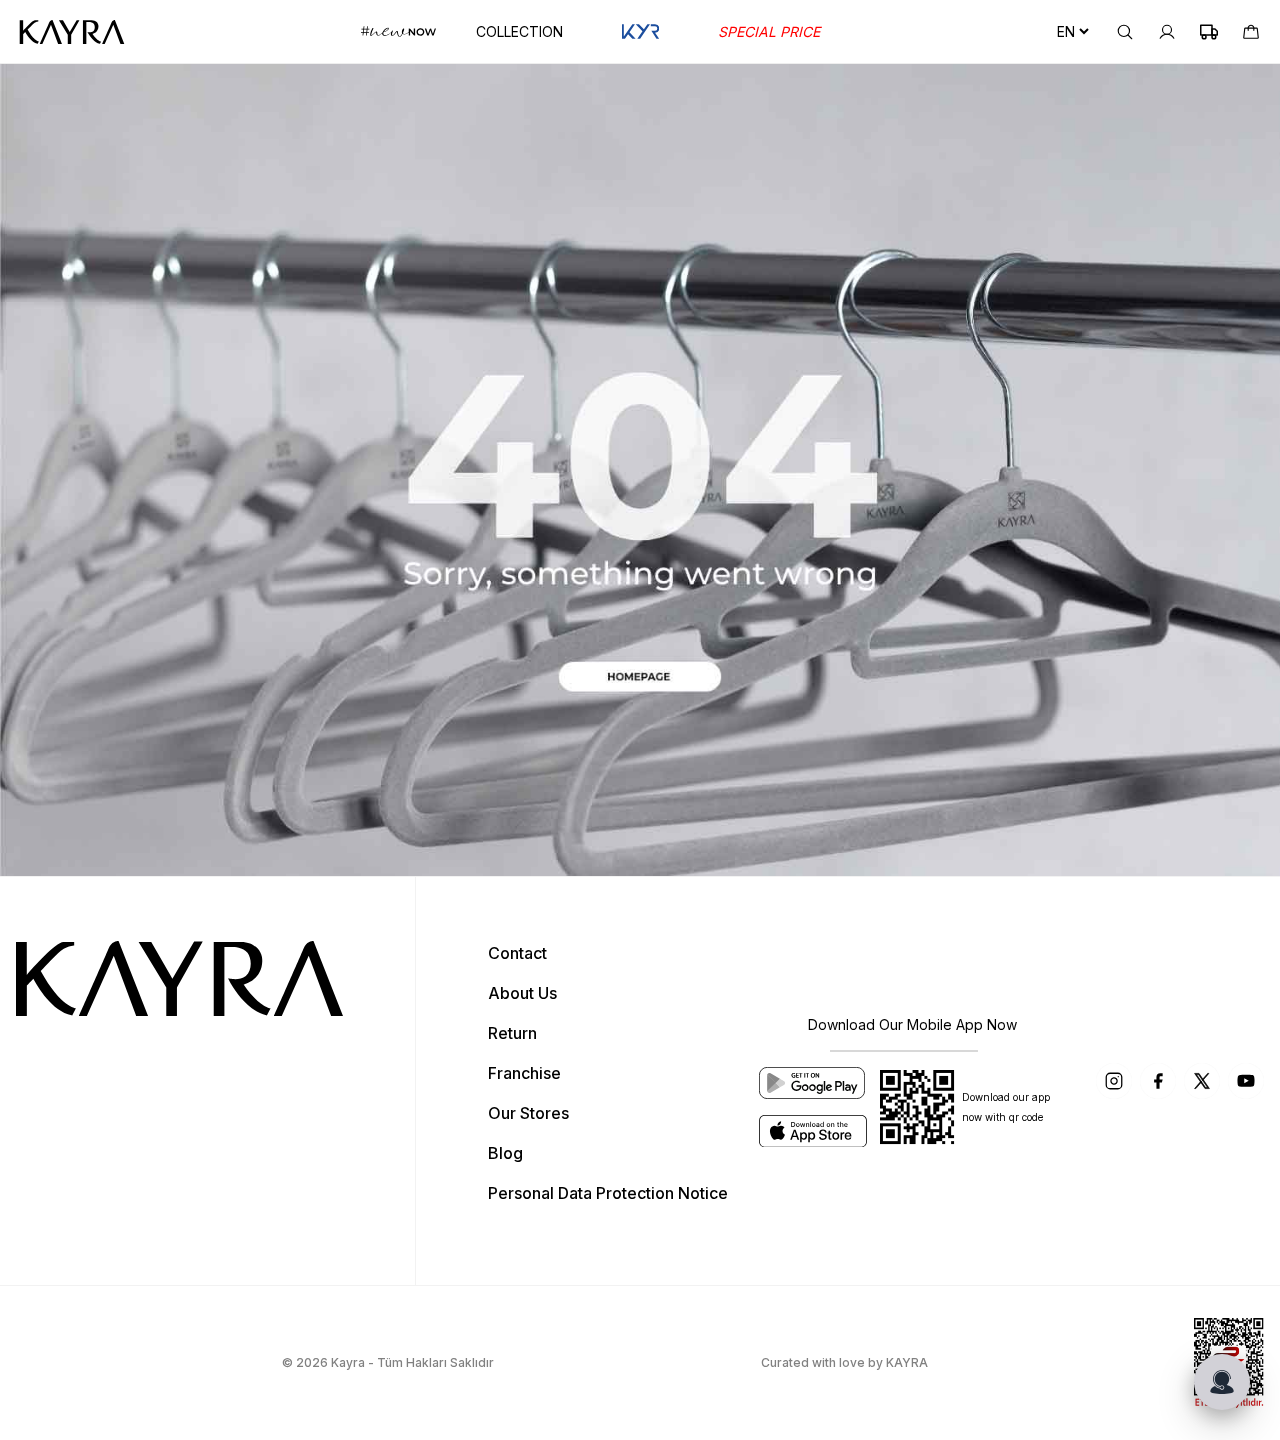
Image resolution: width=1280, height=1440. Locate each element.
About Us (522, 993)
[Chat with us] (1222, 1382)
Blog (505, 1153)
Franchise (524, 1073)
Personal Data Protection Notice (608, 1193)
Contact (517, 953)
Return (512, 1033)
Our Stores (528, 1113)
